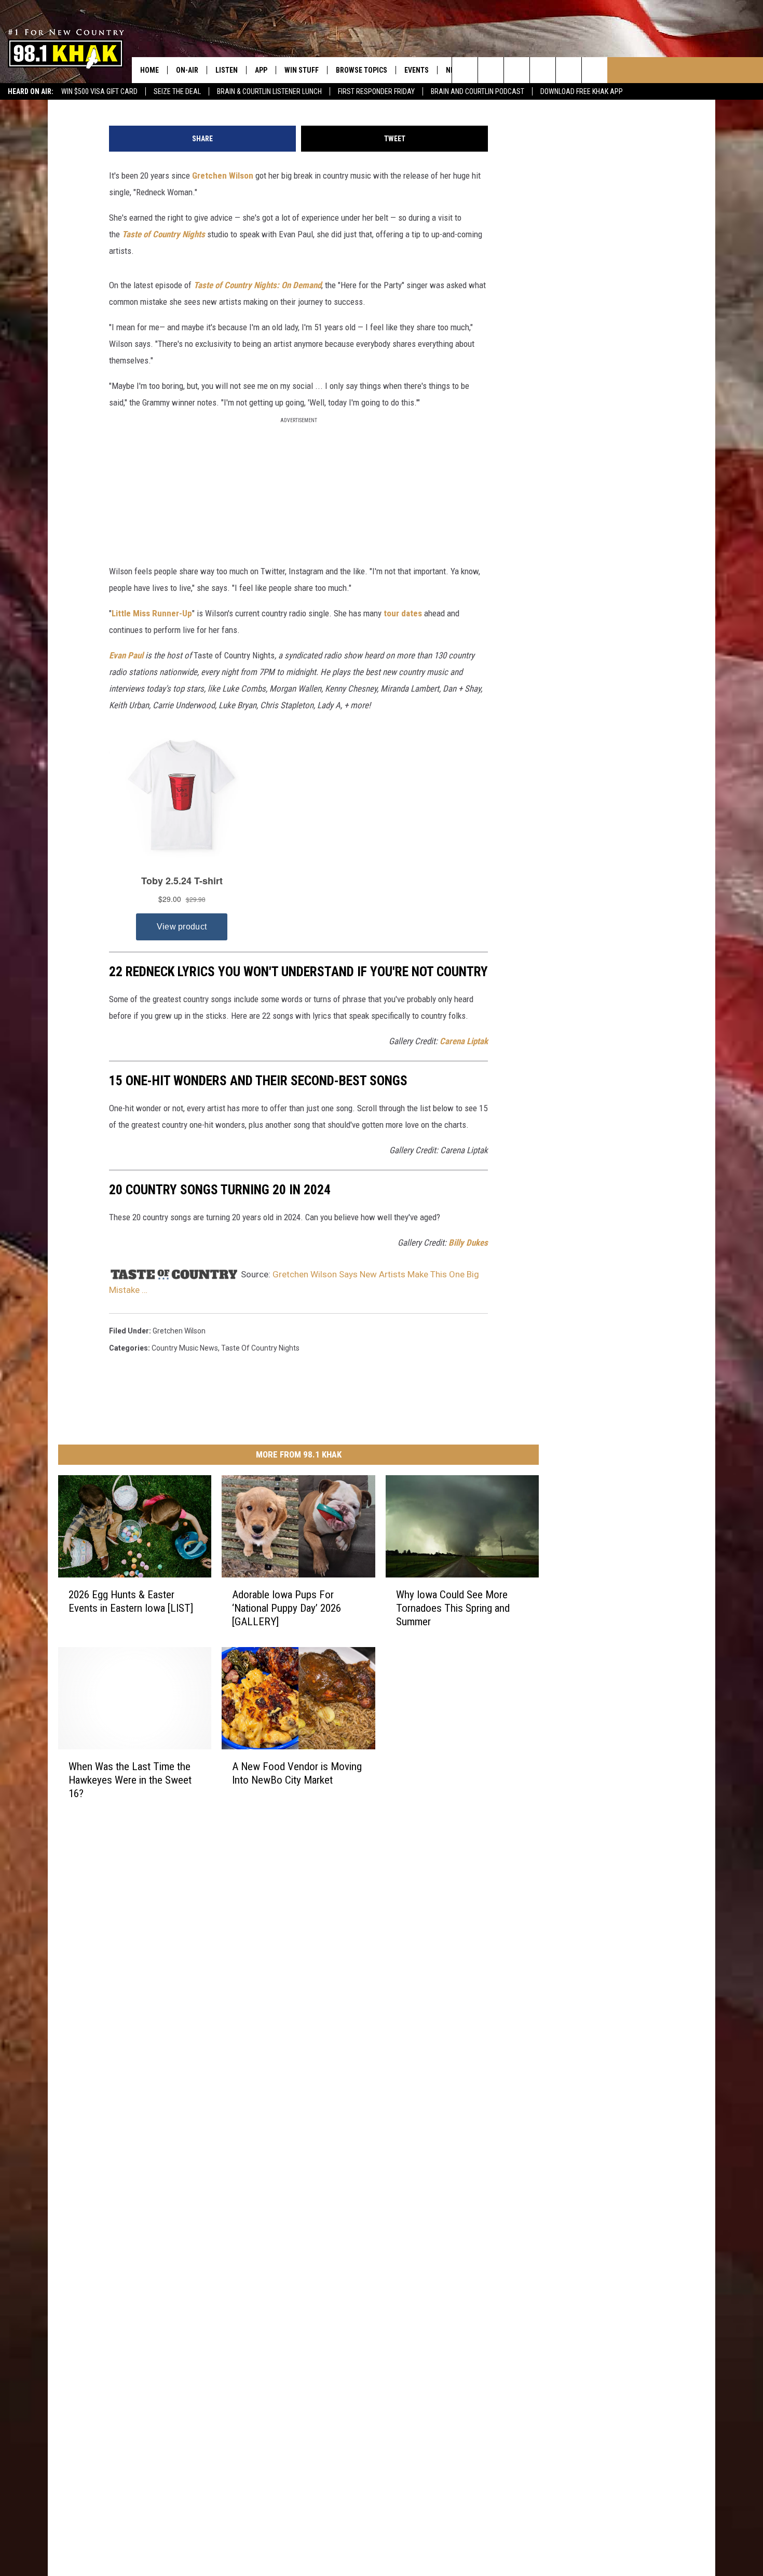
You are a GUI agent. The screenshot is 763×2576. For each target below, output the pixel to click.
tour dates (403, 613)
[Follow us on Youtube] (595, 70)
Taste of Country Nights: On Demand (257, 285)
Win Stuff (302, 70)
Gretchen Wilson (223, 176)
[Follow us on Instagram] (543, 70)
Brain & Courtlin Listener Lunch (269, 91)
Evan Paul (126, 655)
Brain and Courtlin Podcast (478, 91)
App (261, 70)
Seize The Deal (177, 91)
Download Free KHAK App (582, 91)
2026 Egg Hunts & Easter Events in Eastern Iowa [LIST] (131, 1601)
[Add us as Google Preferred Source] (491, 70)
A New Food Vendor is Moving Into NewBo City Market (297, 1773)
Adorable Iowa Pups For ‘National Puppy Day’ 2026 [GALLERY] (287, 1608)
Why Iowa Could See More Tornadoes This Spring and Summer (453, 1608)
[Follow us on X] (569, 70)
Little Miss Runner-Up (152, 613)
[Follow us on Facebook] (517, 70)
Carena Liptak (464, 1041)
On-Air (187, 70)
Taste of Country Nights (163, 234)
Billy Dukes (468, 1243)
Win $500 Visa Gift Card (99, 91)
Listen (227, 70)
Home (149, 70)
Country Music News (185, 1348)
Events (417, 70)
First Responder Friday (376, 91)
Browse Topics (362, 70)
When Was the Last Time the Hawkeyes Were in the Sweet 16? (130, 1780)
